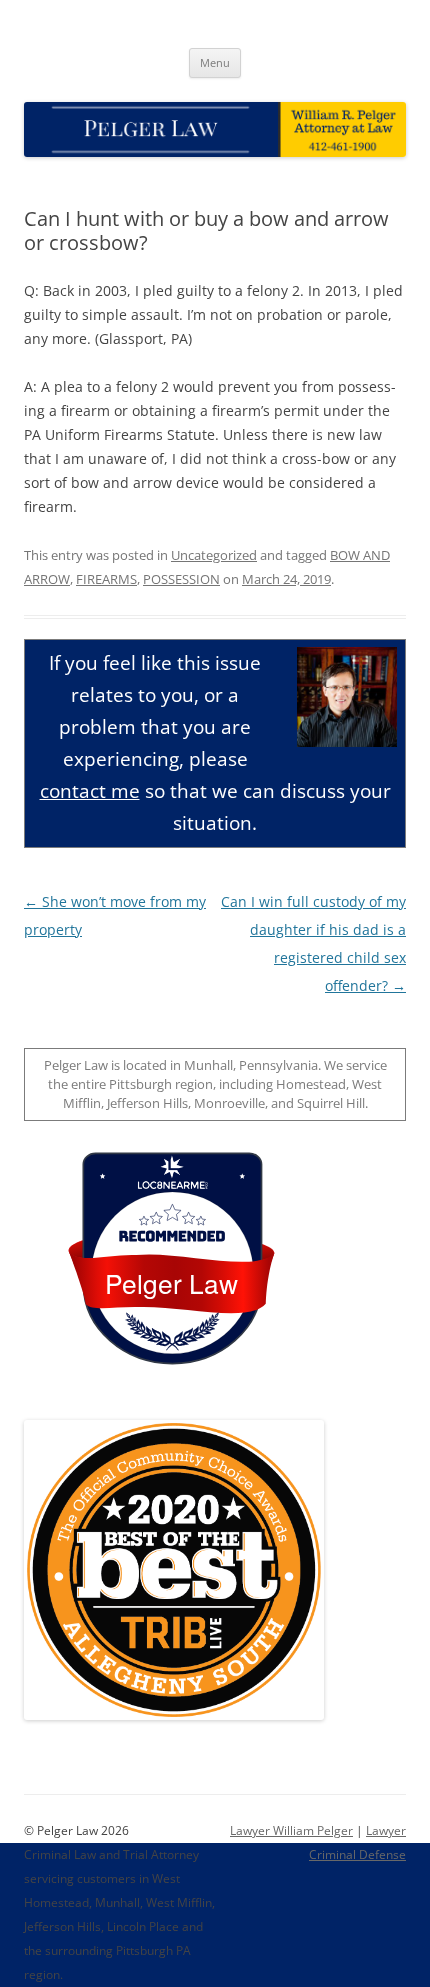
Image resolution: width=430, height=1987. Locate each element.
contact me (90, 790)
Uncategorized (214, 555)
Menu (215, 62)
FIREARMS (106, 579)
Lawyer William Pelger (291, 1830)
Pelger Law (171, 1282)
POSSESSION (181, 579)
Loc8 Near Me (171, 1185)
